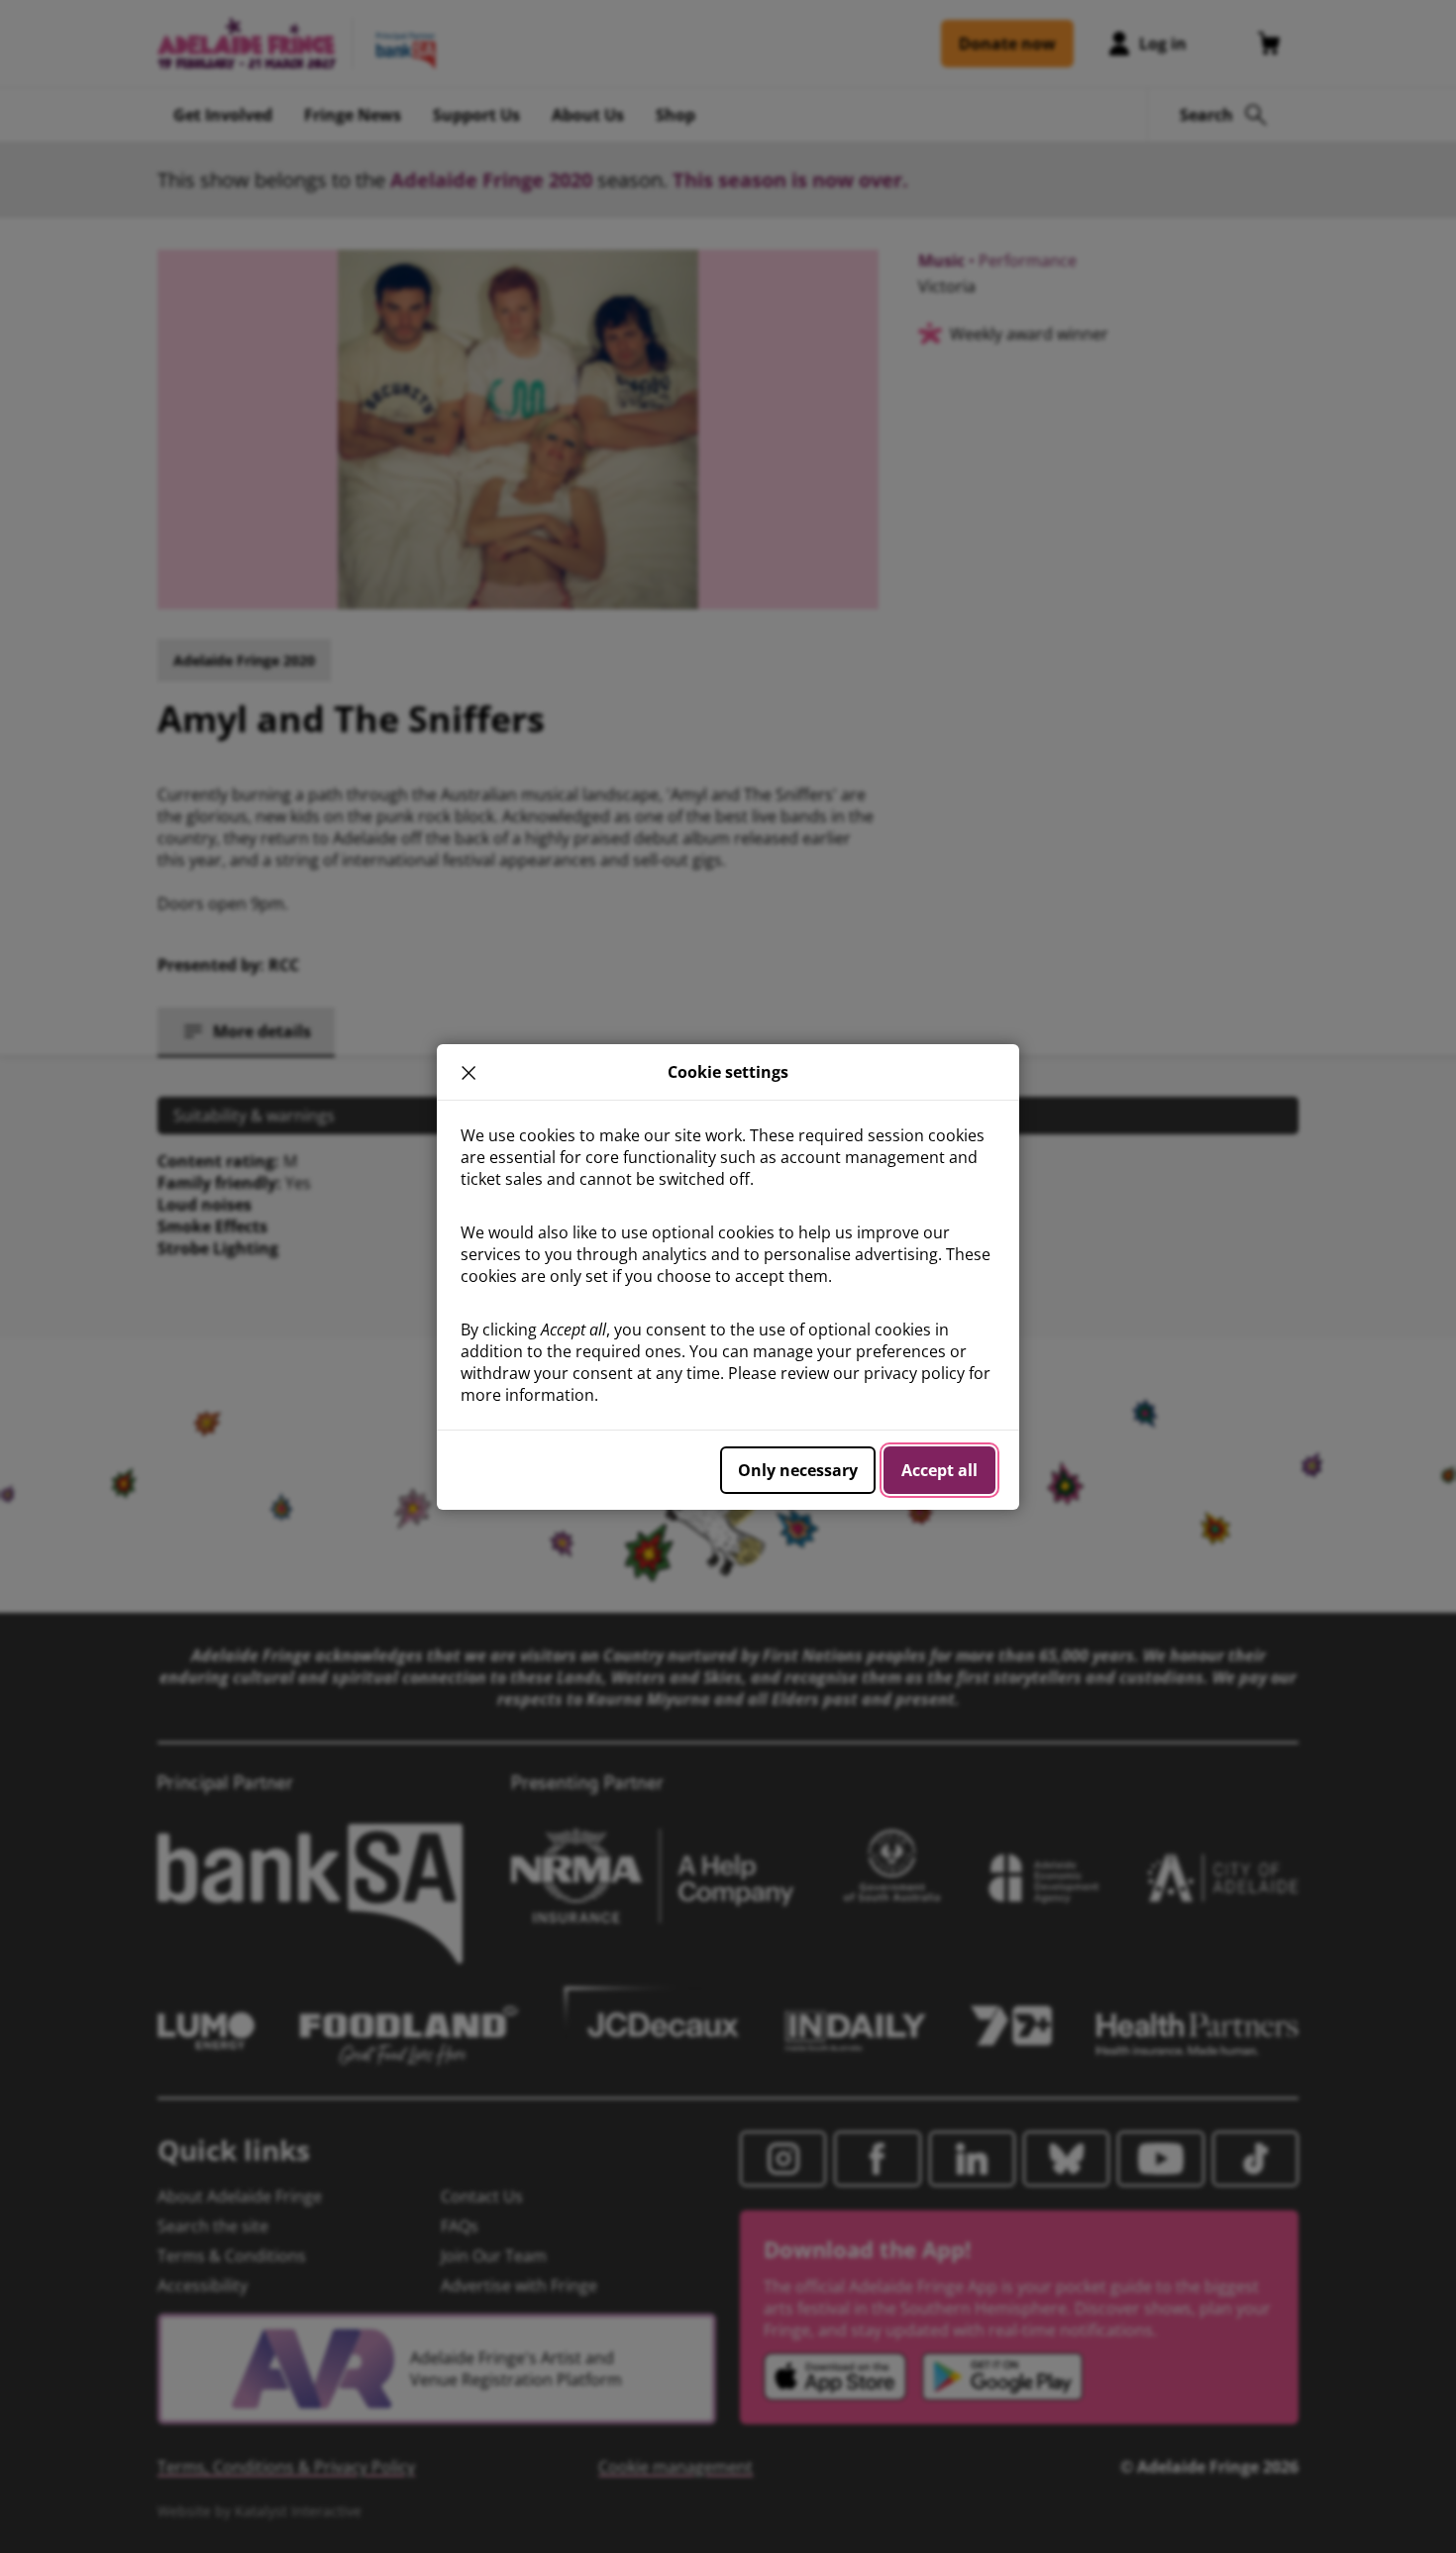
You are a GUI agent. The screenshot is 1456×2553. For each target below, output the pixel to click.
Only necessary (798, 1470)
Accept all (939, 1470)
